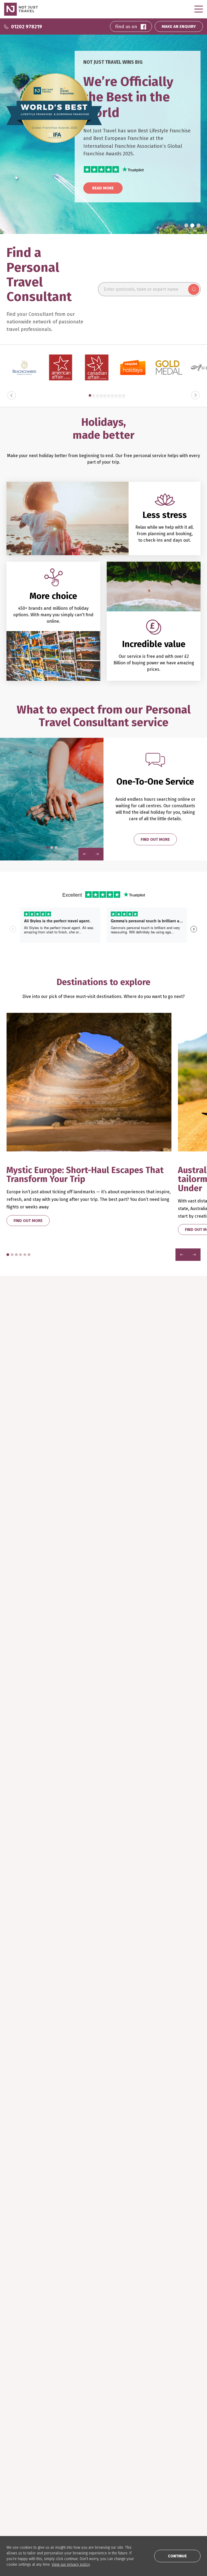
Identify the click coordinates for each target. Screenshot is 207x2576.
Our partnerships (23, 2500)
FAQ (10, 2476)
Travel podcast (153, 2433)
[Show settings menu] (185, 1690)
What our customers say (29, 2441)
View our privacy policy (71, 2565)
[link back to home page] (26, 2348)
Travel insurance (22, 2484)
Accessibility (84, 2508)
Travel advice (19, 2508)
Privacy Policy (86, 2500)
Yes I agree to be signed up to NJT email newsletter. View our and (157, 2299)
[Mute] (175, 1690)
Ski (75, 2441)
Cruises (80, 2426)
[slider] (135, 1690)
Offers (79, 2458)
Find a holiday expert (26, 2426)
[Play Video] (84, 1690)
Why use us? (17, 2433)
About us (81, 2476)
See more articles (32, 1955)
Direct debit (18, 2492)
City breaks (83, 2433)
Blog (143, 2426)
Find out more (155, 839)
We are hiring (85, 2484)
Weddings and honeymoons (98, 2450)
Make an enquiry (21, 2450)
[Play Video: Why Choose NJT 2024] (140, 1656)
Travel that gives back (159, 2441)
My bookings (18, 2458)
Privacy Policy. (172, 2302)
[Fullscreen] (195, 1690)
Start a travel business (94, 2492)
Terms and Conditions (138, 2302)
